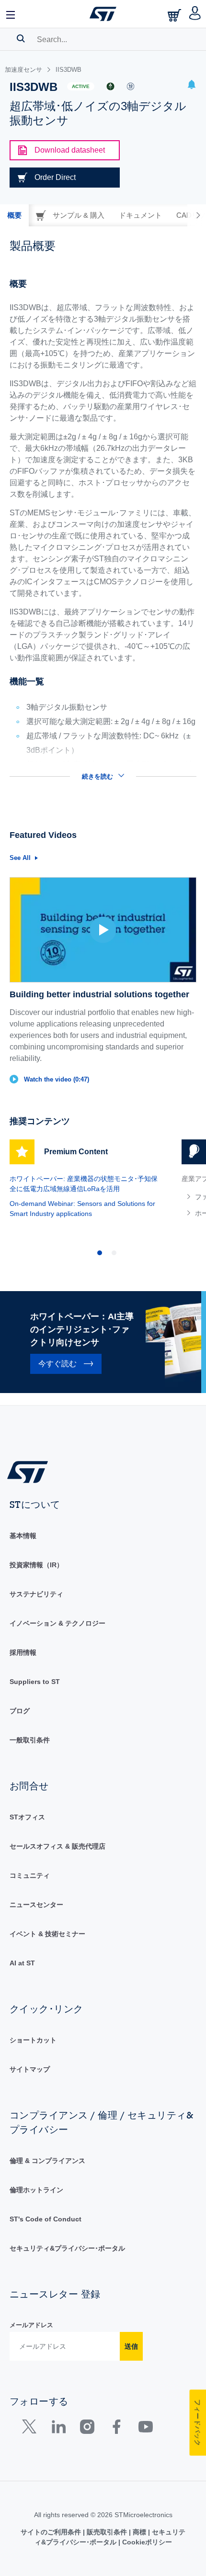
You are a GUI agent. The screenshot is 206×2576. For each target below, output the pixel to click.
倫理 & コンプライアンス (47, 2161)
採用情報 (23, 1652)
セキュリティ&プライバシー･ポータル (67, 2248)
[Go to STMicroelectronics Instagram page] (87, 2429)
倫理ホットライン (36, 2190)
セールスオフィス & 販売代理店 (57, 1846)
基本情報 (23, 1536)
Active (81, 86)
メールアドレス (31, 2325)
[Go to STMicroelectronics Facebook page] (116, 2429)
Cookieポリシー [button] (146, 2542)
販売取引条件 (107, 2532)
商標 (139, 2532)
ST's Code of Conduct (46, 2219)
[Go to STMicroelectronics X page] (31, 2429)
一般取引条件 (30, 1740)
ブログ (20, 1711)
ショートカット (33, 2040)
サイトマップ (30, 2069)
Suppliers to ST (35, 1682)
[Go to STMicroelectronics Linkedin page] (58, 2429)
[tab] (14, 215)
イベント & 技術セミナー (47, 1934)
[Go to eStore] (175, 15)
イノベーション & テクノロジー (57, 1623)
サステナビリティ (36, 1594)
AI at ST (22, 1963)
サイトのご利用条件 (52, 2532)
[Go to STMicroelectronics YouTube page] (145, 2429)
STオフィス (27, 1817)
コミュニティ (30, 1875)
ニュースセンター (36, 1905)
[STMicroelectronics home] (103, 14)
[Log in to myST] (195, 14)
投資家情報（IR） (36, 1565)
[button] (11, 14)
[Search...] (21, 38)
